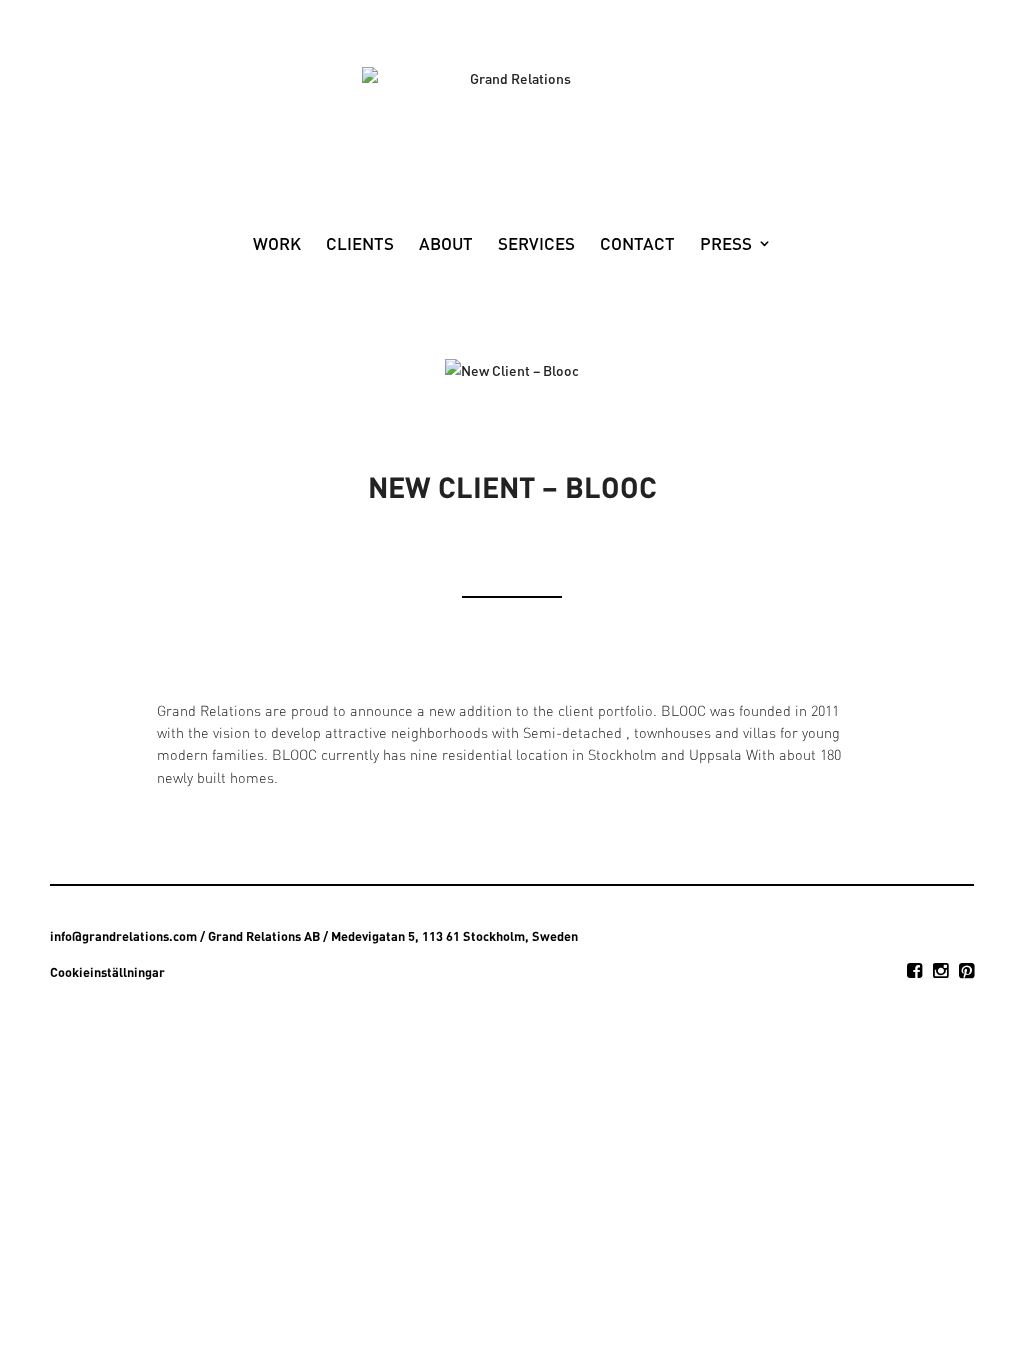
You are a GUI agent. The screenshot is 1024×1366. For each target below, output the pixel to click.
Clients (360, 245)
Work (277, 245)
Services (536, 245)
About (446, 245)
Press (726, 245)
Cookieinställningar (107, 972)
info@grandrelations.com (123, 936)
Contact (637, 245)
